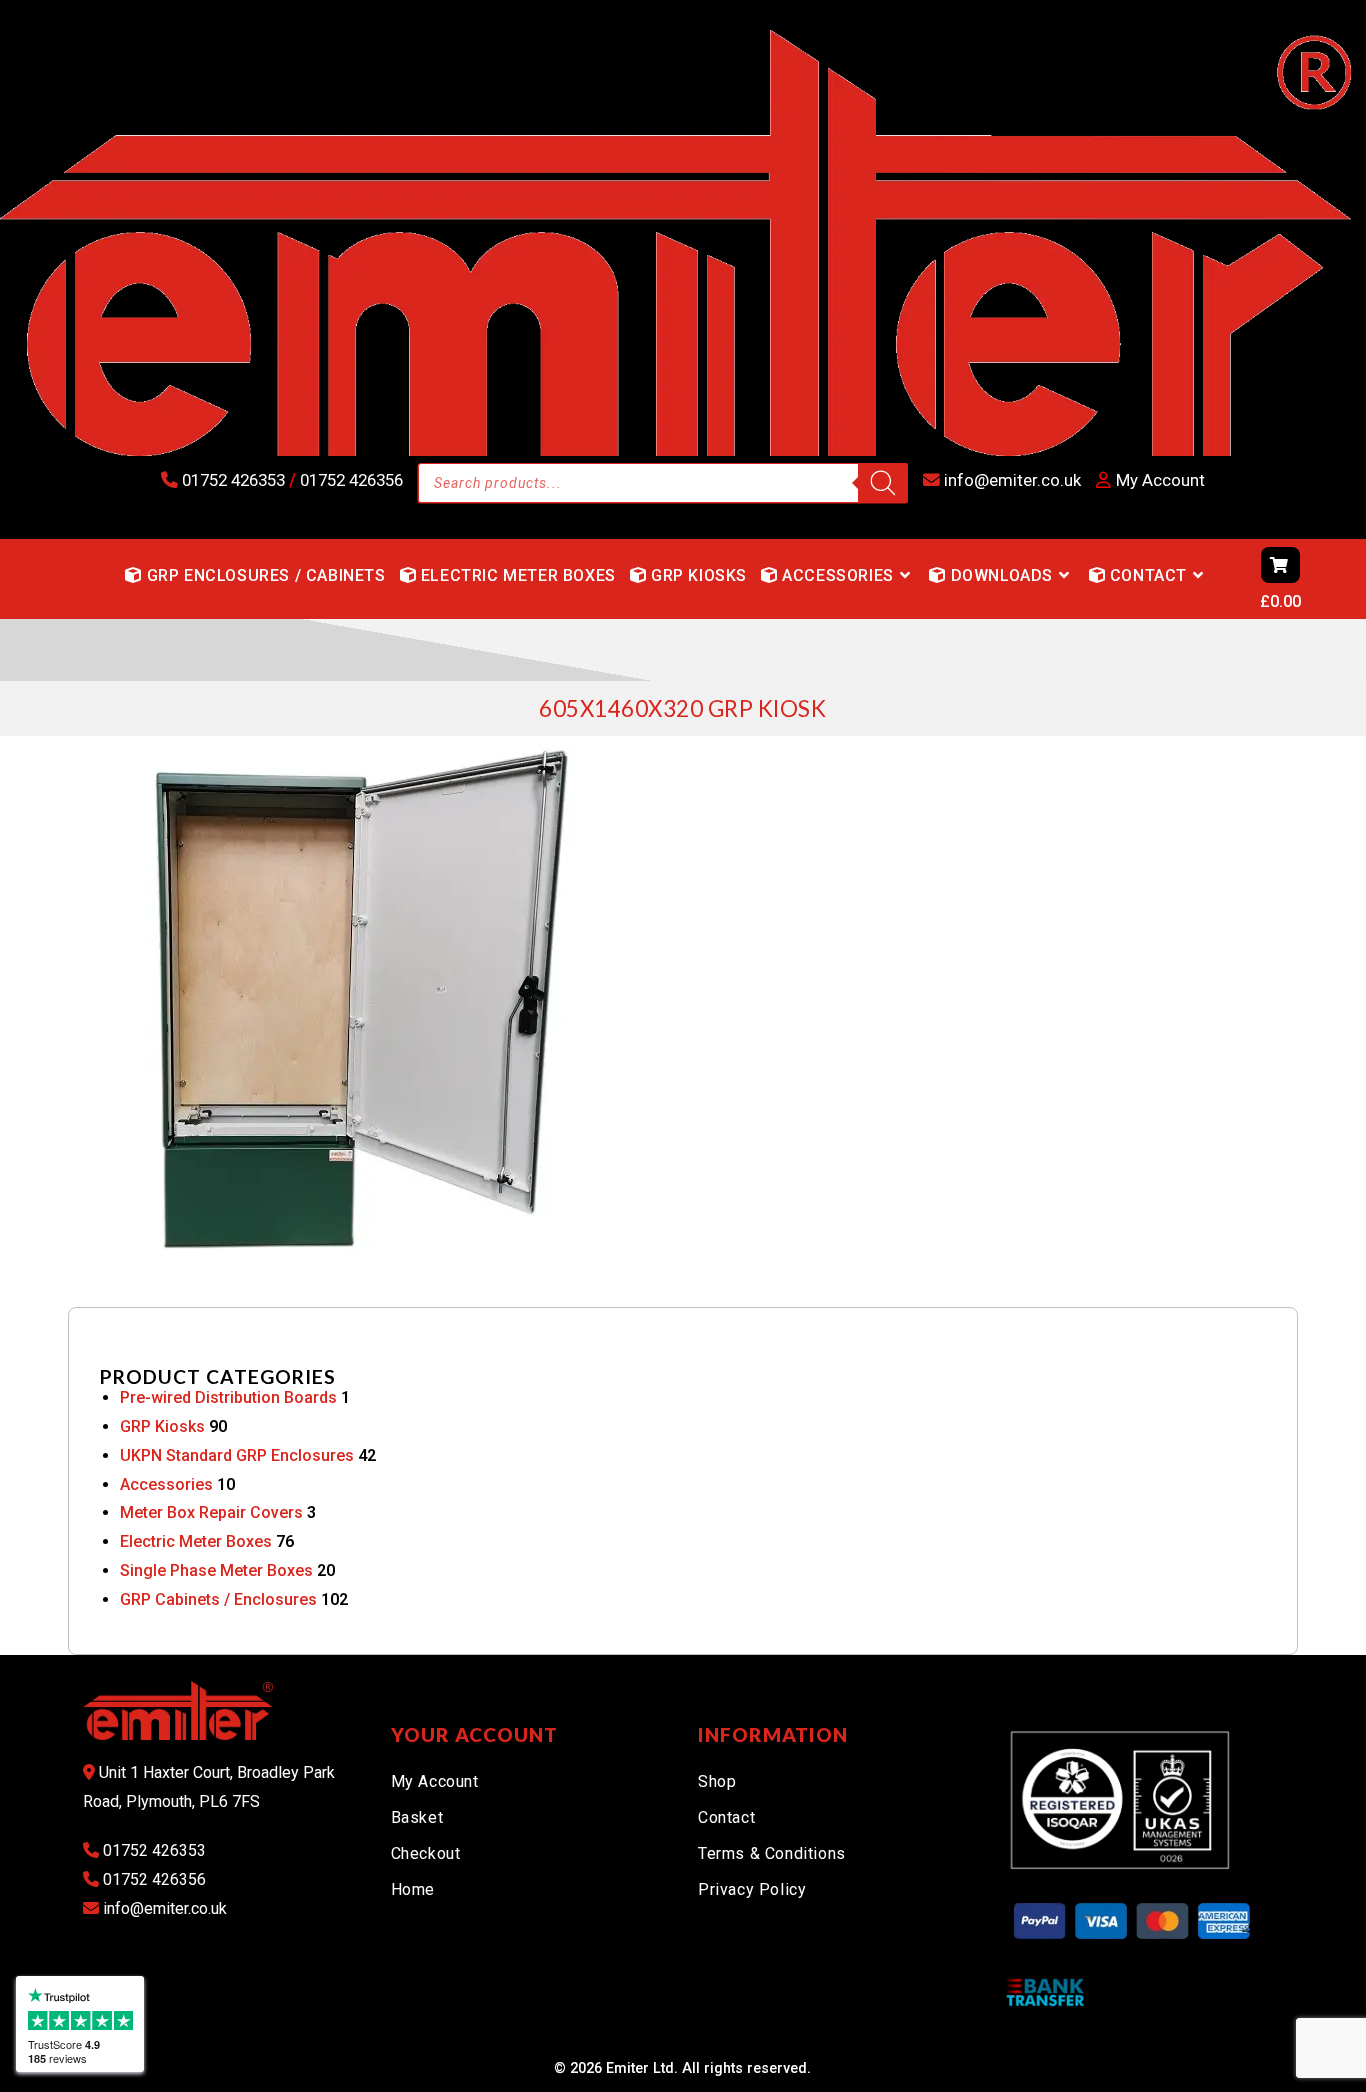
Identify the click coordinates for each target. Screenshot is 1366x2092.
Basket (417, 1817)
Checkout (426, 1853)
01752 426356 (349, 480)
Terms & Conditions (772, 1853)
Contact (726, 1817)
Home (413, 1889)
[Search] (883, 483)
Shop (717, 1781)
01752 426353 (233, 480)
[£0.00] (1223, 579)
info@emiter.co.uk (1010, 480)
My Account (435, 1781)
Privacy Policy (752, 1889)
